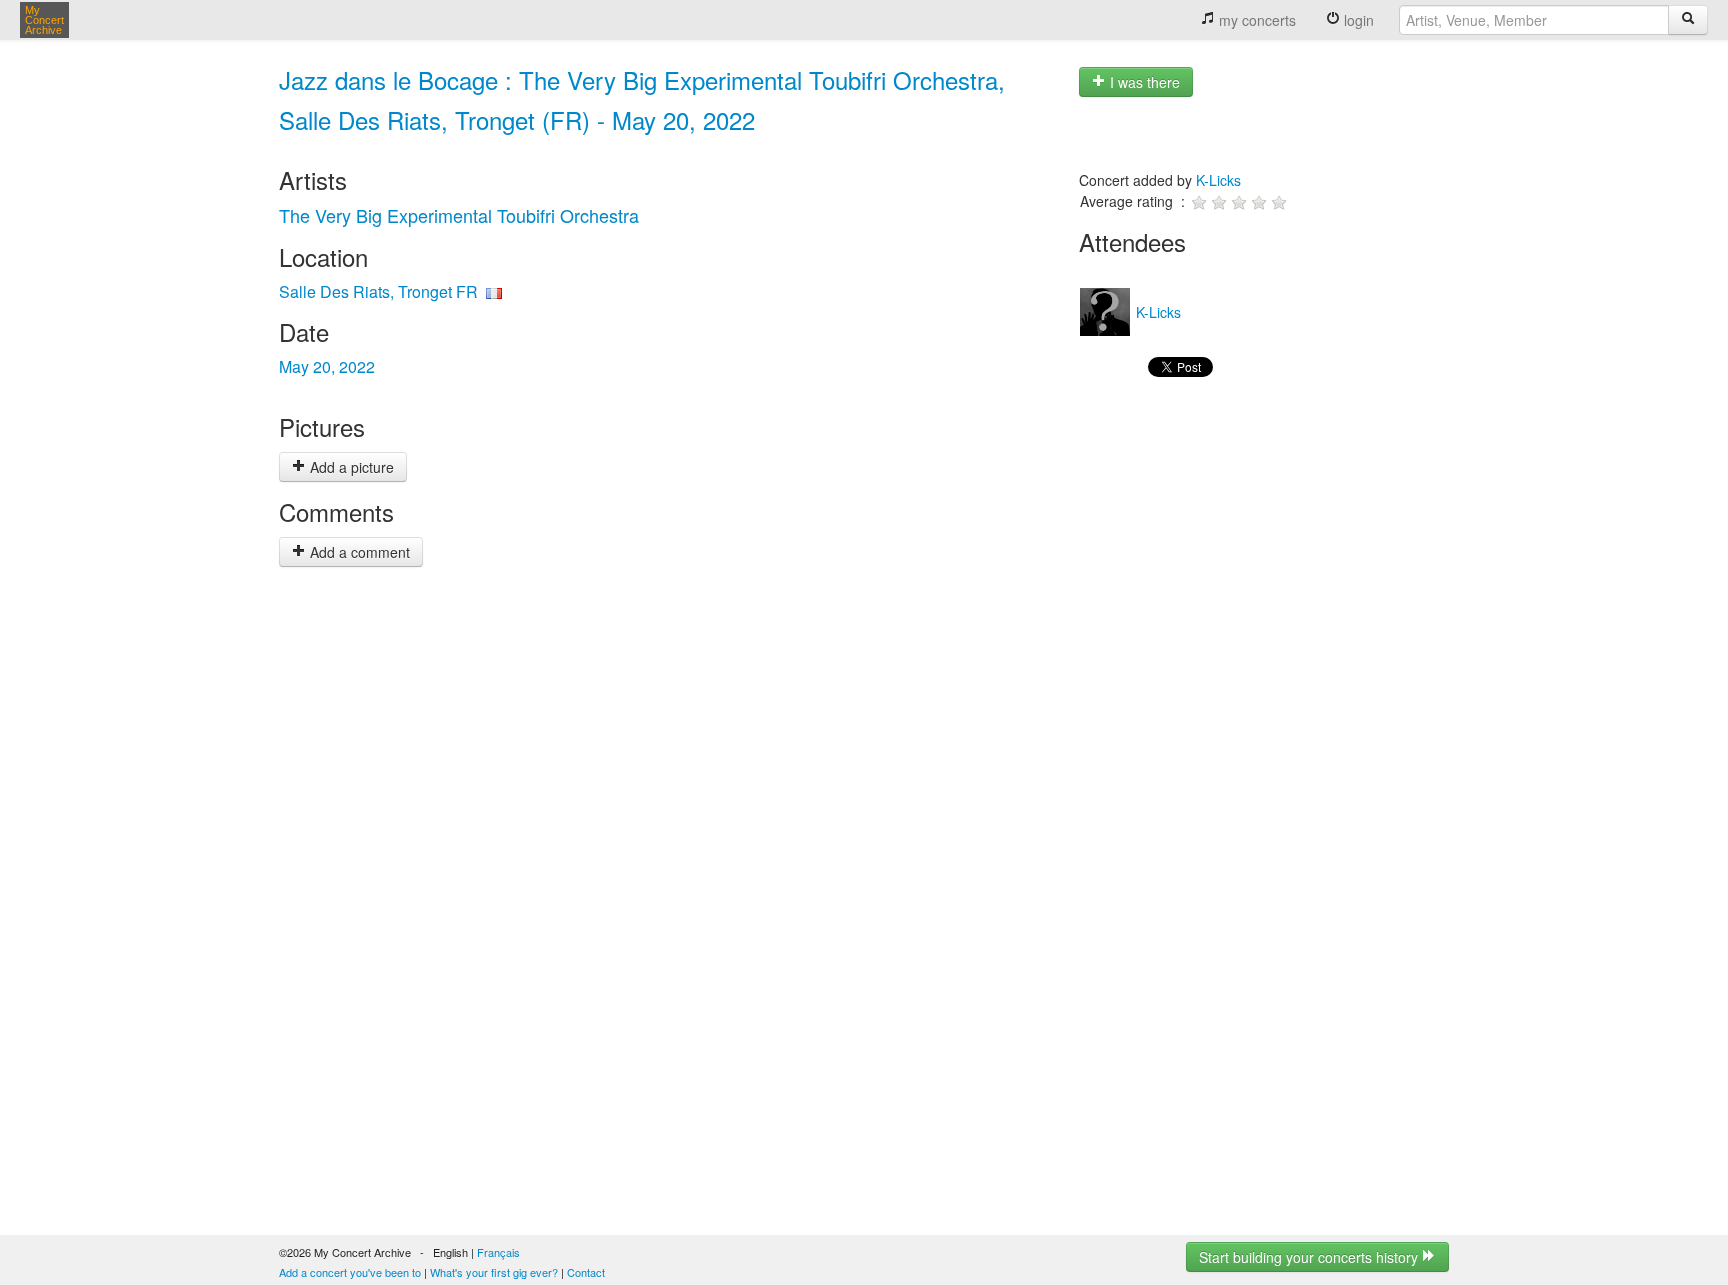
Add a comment (358, 552)
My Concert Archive (44, 20)
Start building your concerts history (1310, 1257)
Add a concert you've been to (350, 1272)
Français (498, 1252)
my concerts (1255, 20)
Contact (586, 1272)
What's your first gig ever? (494, 1272)
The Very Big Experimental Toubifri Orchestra (459, 215)
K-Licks (1218, 180)
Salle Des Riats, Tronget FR (378, 291)
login (1357, 20)
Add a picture (350, 467)
